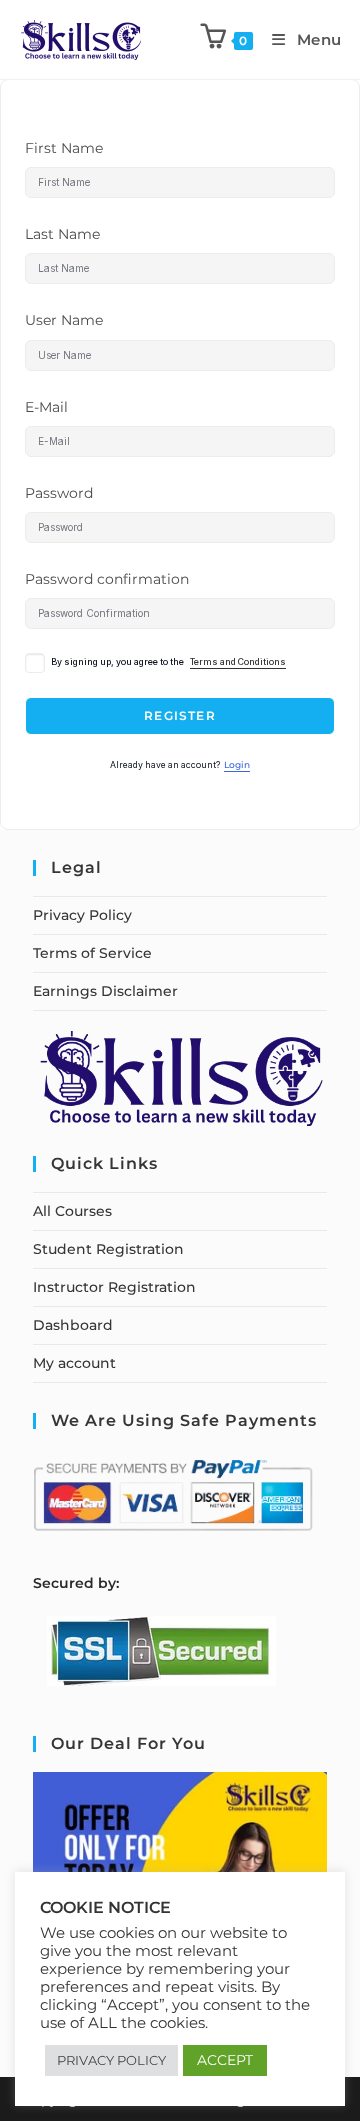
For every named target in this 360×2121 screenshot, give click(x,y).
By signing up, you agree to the (168, 662)
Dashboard (73, 1325)
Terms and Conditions (238, 662)
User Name (64, 320)
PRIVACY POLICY (111, 2060)
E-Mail (46, 407)
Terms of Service (92, 953)
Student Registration (108, 1249)
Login (237, 765)
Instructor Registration (114, 1287)
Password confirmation (107, 579)
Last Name (62, 234)
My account (74, 1363)
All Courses (72, 1211)
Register (180, 715)
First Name (64, 148)
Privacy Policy (82, 915)
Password (59, 493)
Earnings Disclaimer (105, 991)
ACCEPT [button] (225, 2060)
